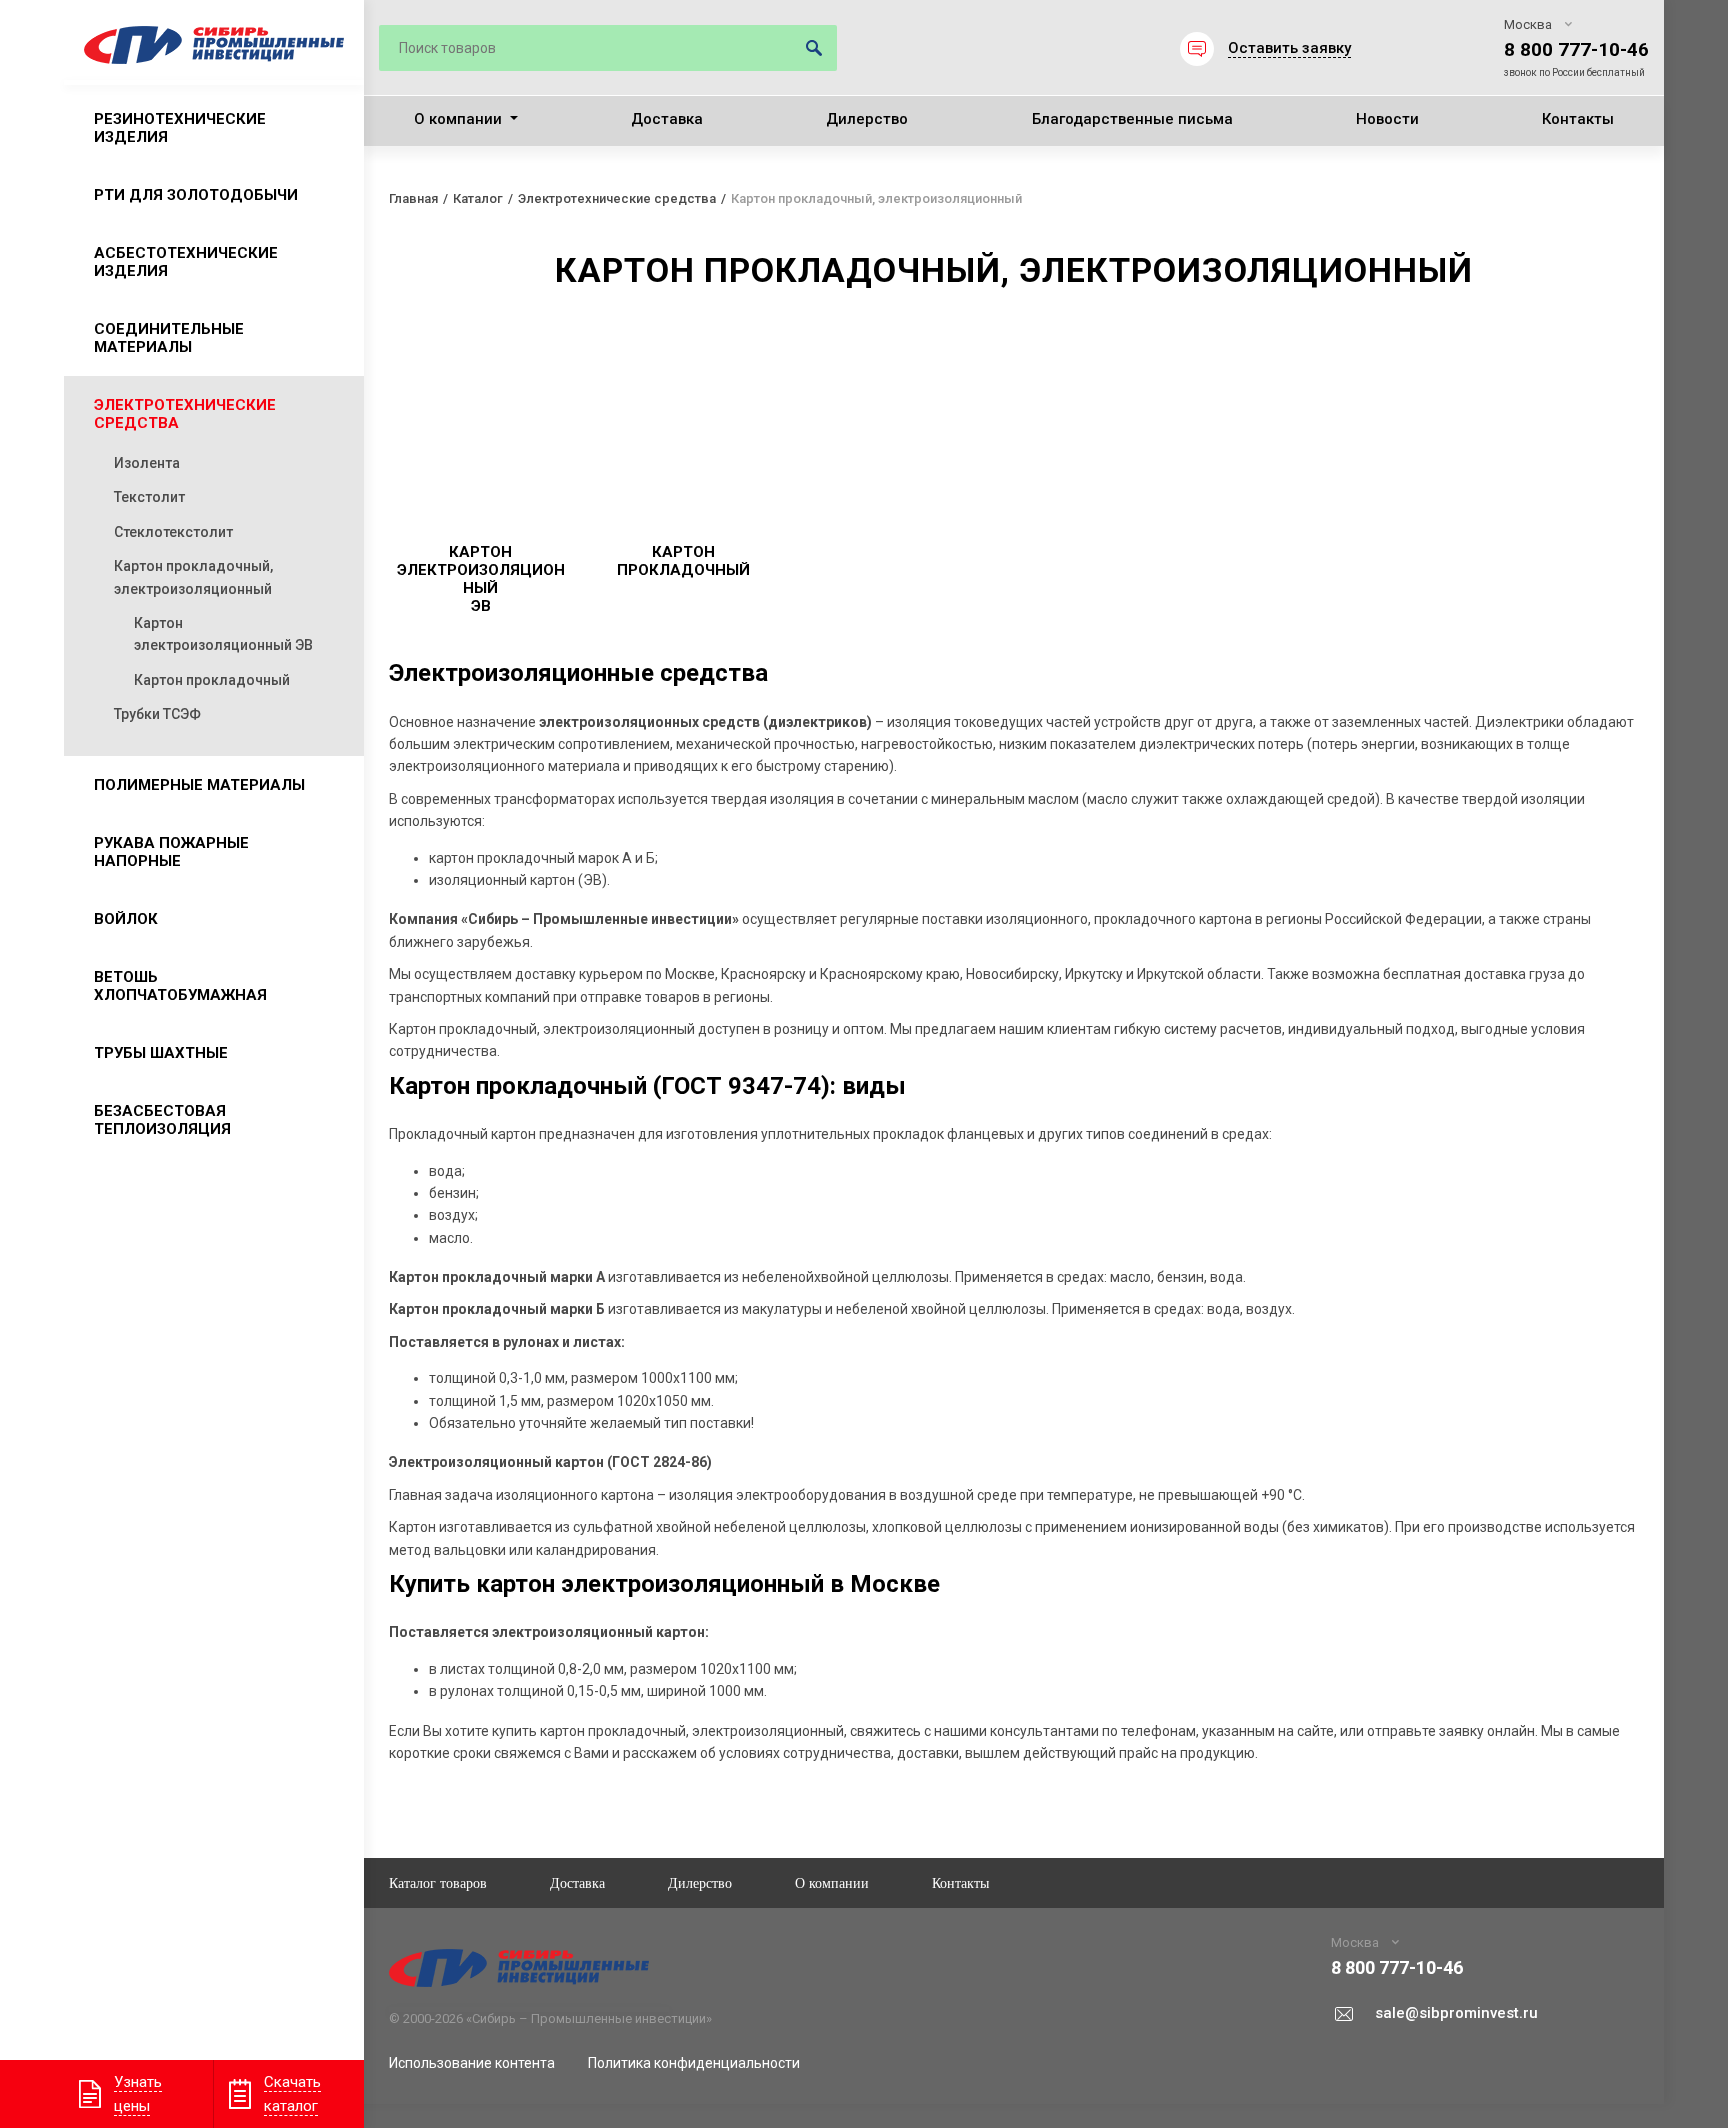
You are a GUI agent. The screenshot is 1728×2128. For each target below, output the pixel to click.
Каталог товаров (438, 1882)
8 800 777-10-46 (1576, 49)
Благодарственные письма (1132, 119)
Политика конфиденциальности (694, 2063)
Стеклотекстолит (173, 532)
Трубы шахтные (161, 1053)
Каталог (478, 198)
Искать (814, 48)
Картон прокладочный (212, 680)
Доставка (667, 119)
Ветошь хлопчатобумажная (180, 986)
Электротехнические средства (185, 414)
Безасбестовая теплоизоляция (162, 1120)
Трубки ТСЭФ (157, 714)
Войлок (126, 919)
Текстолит (149, 497)
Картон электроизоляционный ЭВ (223, 634)
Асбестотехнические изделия (186, 262)
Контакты (1578, 119)
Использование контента (472, 2063)
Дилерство (867, 119)
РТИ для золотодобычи (196, 195)
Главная (413, 198)
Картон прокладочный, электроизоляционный (193, 577)
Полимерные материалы (199, 785)
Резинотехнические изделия (180, 128)
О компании (458, 119)
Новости (1387, 119)
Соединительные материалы (169, 338)
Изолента (147, 463)
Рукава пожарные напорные (171, 852)
